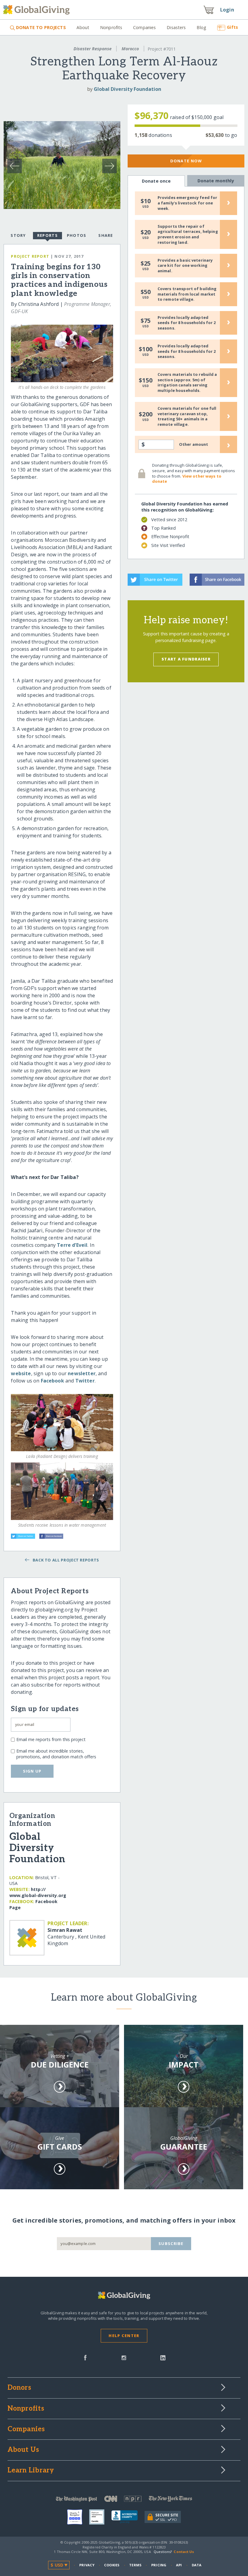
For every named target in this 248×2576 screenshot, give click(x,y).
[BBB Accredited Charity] (128, 2517)
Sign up (32, 1771)
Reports (47, 235)
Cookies (112, 2565)
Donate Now (186, 161)
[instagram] (124, 2357)
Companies (144, 27)
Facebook (52, 1381)
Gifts (232, 27)
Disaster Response (93, 49)
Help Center (124, 2336)
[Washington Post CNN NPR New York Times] (124, 2500)
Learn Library (31, 2471)
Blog (201, 27)
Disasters (176, 27)
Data (197, 2565)
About (83, 27)
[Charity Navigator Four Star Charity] (78, 2517)
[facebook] (85, 2357)
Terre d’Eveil (72, 1245)
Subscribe (171, 2243)
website (21, 1373)
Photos (77, 235)
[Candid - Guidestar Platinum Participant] (100, 2517)
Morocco (130, 49)
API (179, 2565)
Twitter (85, 1381)
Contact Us (184, 2552)
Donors (19, 2388)
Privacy (87, 2565)
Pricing (159, 2565)
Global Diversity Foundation (127, 89)
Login (227, 10)
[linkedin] (163, 2357)
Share (106, 235)
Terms (135, 2565)
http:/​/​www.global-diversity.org (38, 1892)
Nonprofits (111, 27)
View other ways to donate (187, 479)
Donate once (156, 181)
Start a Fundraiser (186, 659)
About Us (23, 2450)
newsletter (82, 1373)
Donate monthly (216, 181)
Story (18, 235)
